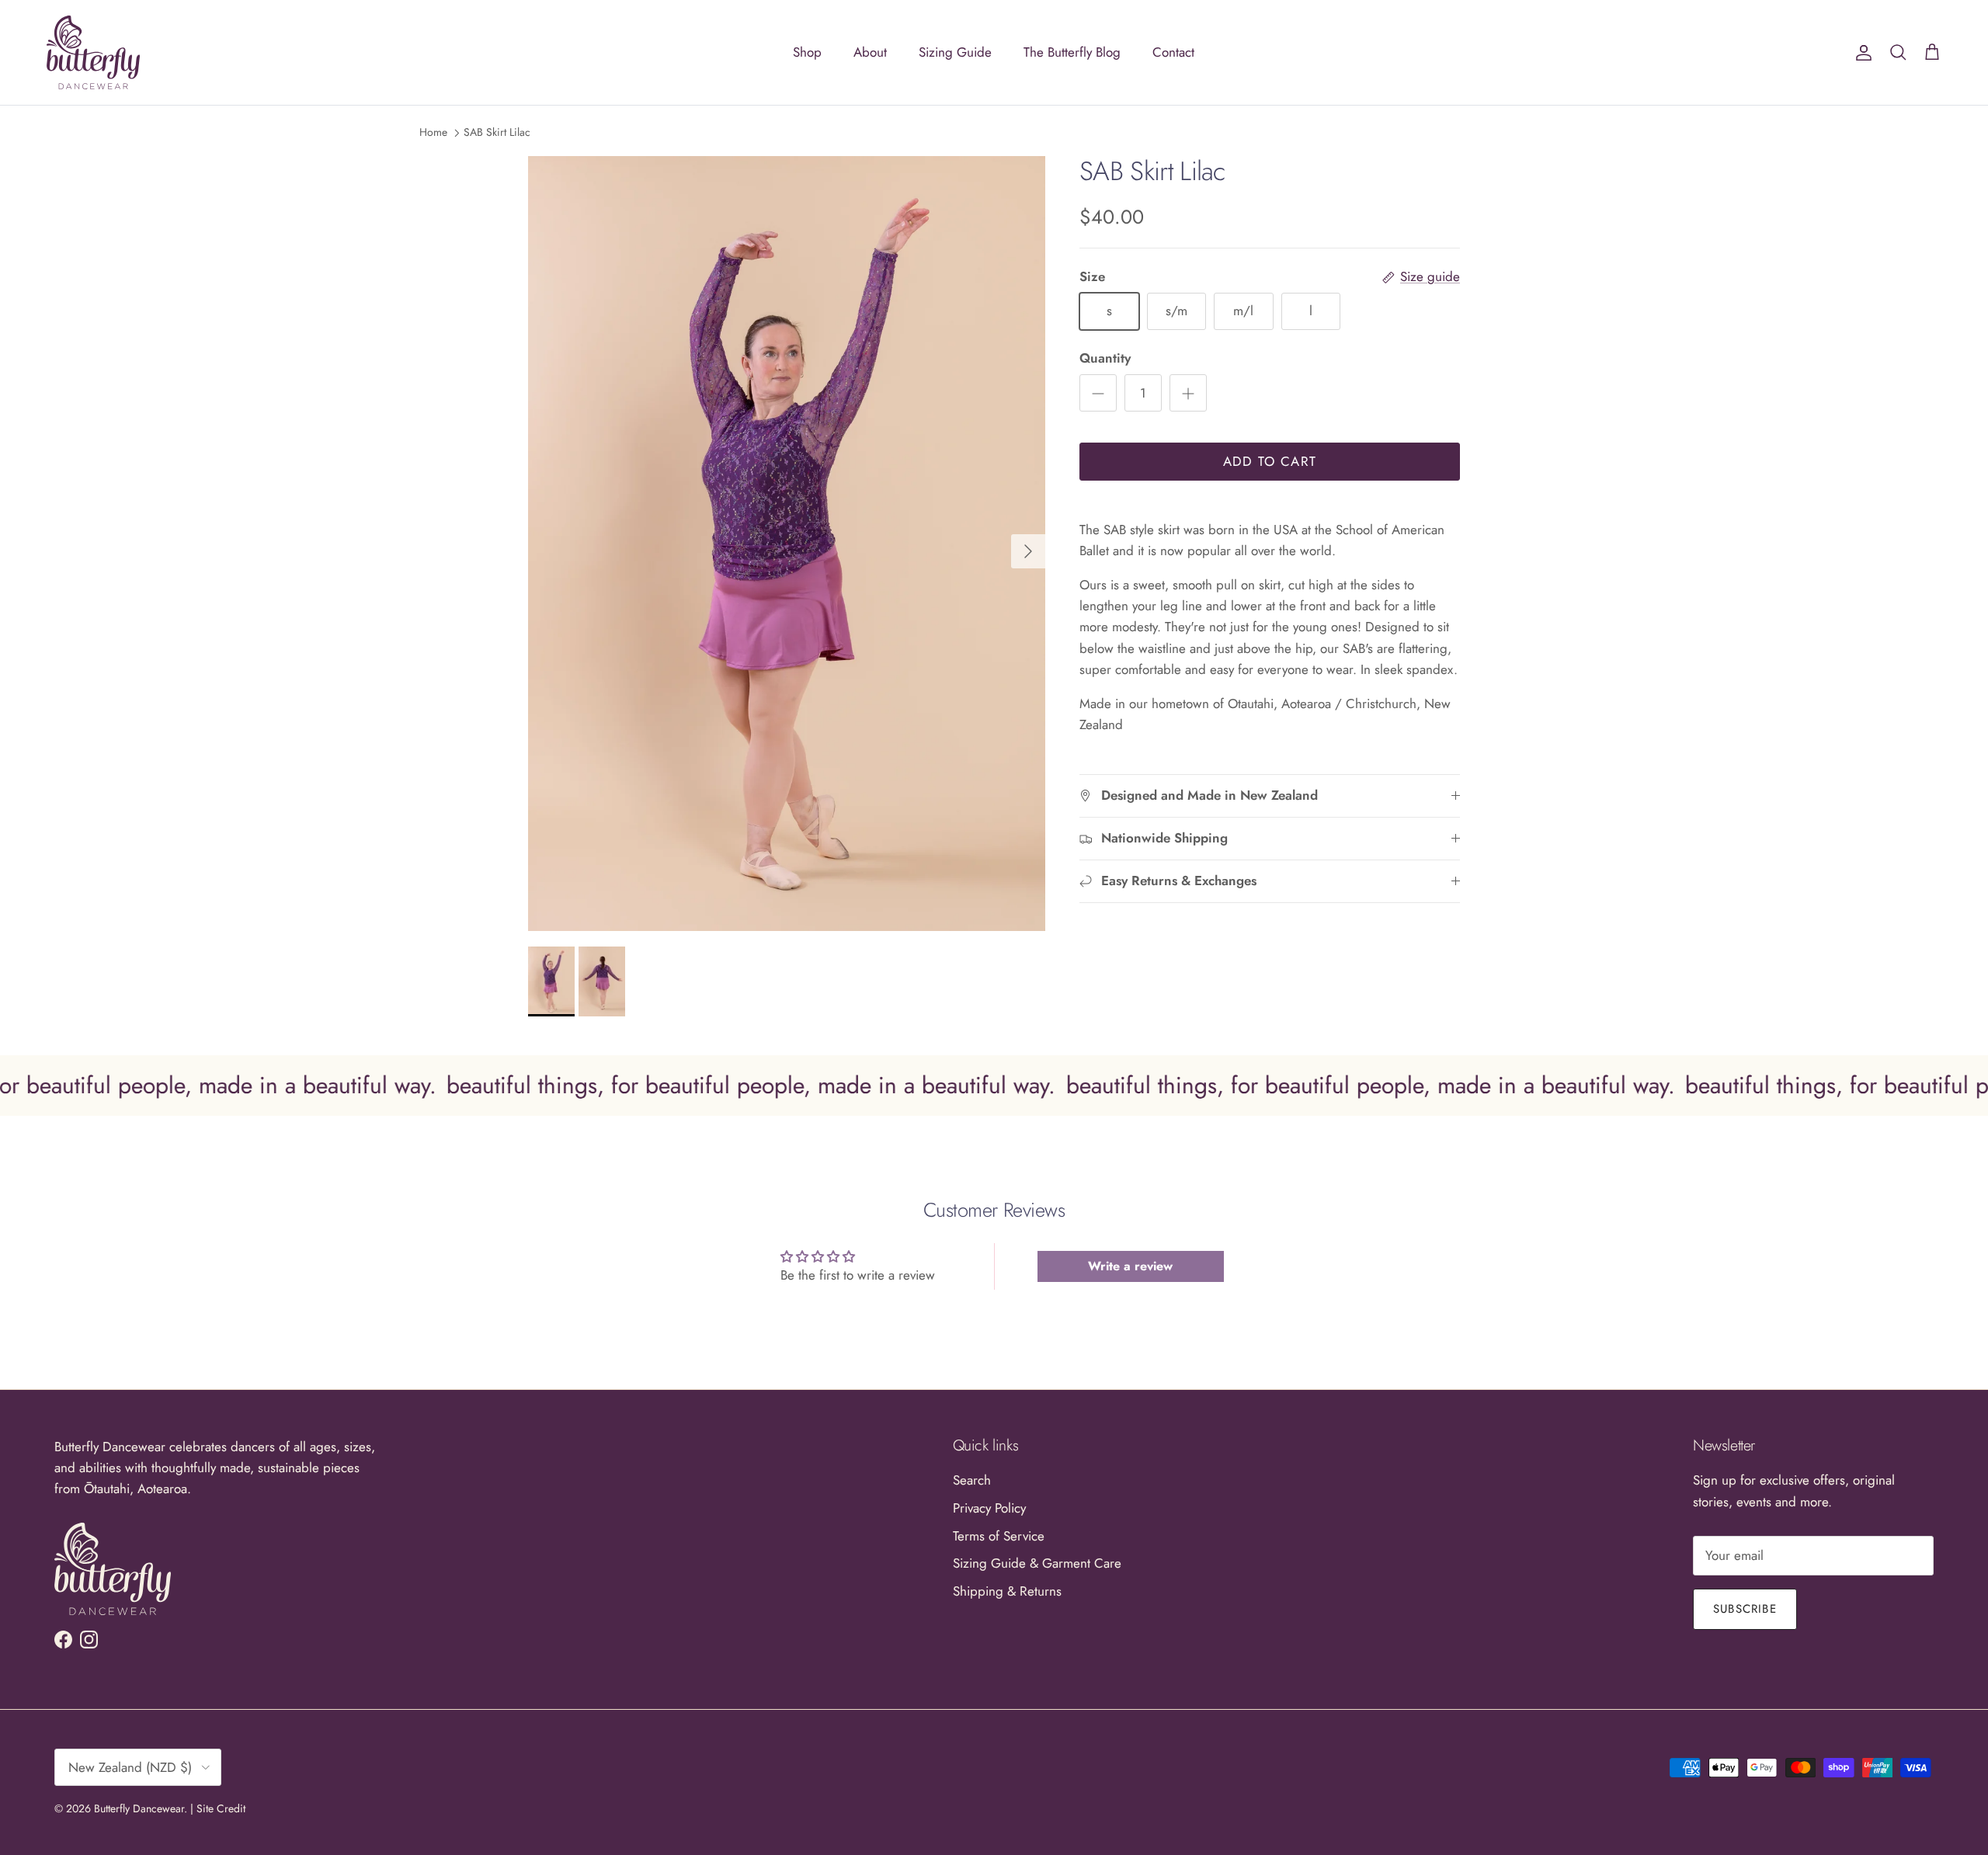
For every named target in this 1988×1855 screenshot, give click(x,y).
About (870, 52)
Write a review (1130, 1266)
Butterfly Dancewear (139, 1808)
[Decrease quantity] (1098, 393)
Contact (1173, 52)
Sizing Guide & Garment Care (1037, 1563)
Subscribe (1745, 1609)
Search (972, 1480)
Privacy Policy (989, 1508)
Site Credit (221, 1808)
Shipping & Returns (1007, 1591)
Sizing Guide (955, 52)
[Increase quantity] (1188, 393)
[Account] (1861, 52)
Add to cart (1270, 461)
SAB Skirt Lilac (497, 132)
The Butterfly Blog (1072, 52)
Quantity (1105, 358)
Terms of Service (999, 1536)
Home (433, 132)
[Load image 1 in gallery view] (787, 544)
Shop (807, 52)
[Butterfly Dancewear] (93, 52)
